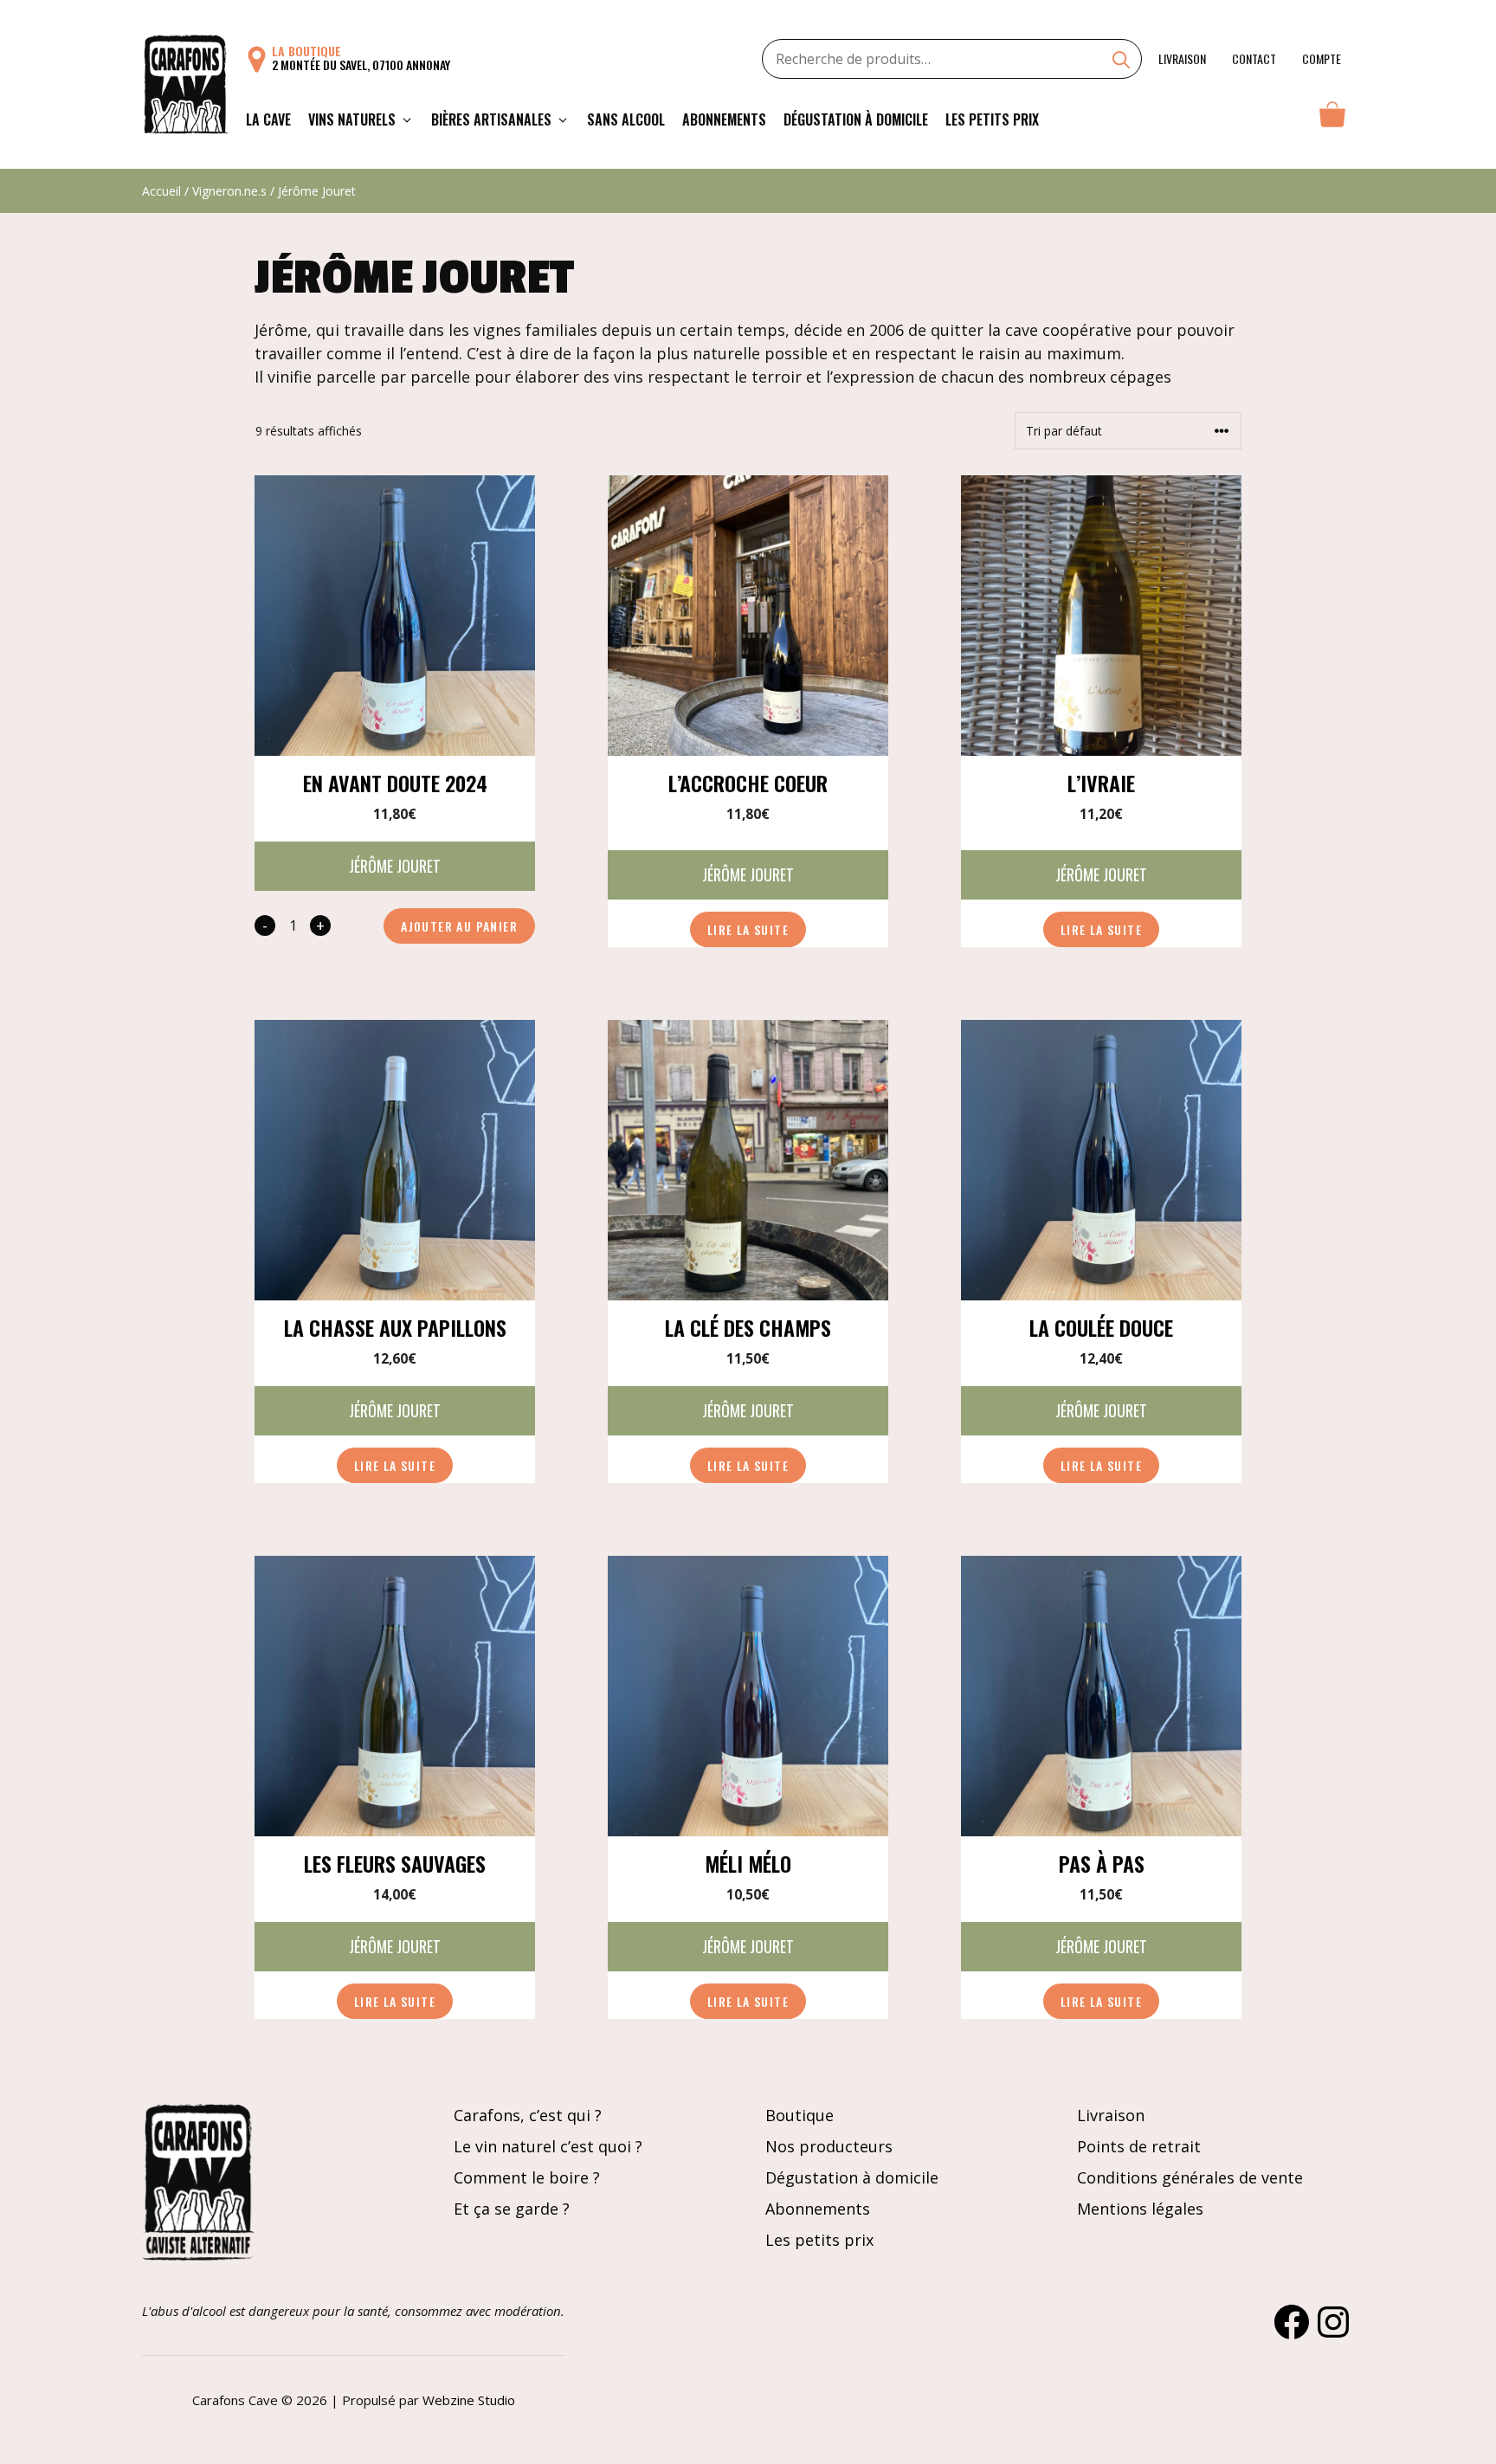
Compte (1322, 58)
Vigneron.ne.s (229, 191)
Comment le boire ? (527, 2177)
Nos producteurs (829, 2146)
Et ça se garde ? (512, 2209)
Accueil (161, 191)
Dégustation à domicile (856, 119)
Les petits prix (992, 119)
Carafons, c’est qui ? (528, 2115)
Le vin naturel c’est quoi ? (548, 2146)
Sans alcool (626, 119)
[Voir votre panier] (1332, 119)
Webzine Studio (469, 2400)
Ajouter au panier (459, 926)
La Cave (268, 119)
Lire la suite (748, 929)
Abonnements (724, 119)
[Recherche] (1121, 61)
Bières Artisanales (491, 119)
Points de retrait (1139, 2146)
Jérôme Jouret (395, 866)
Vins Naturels (352, 119)
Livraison (1182, 58)
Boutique (800, 2115)
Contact (1254, 58)
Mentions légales (1140, 2209)
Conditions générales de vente (1190, 2177)
